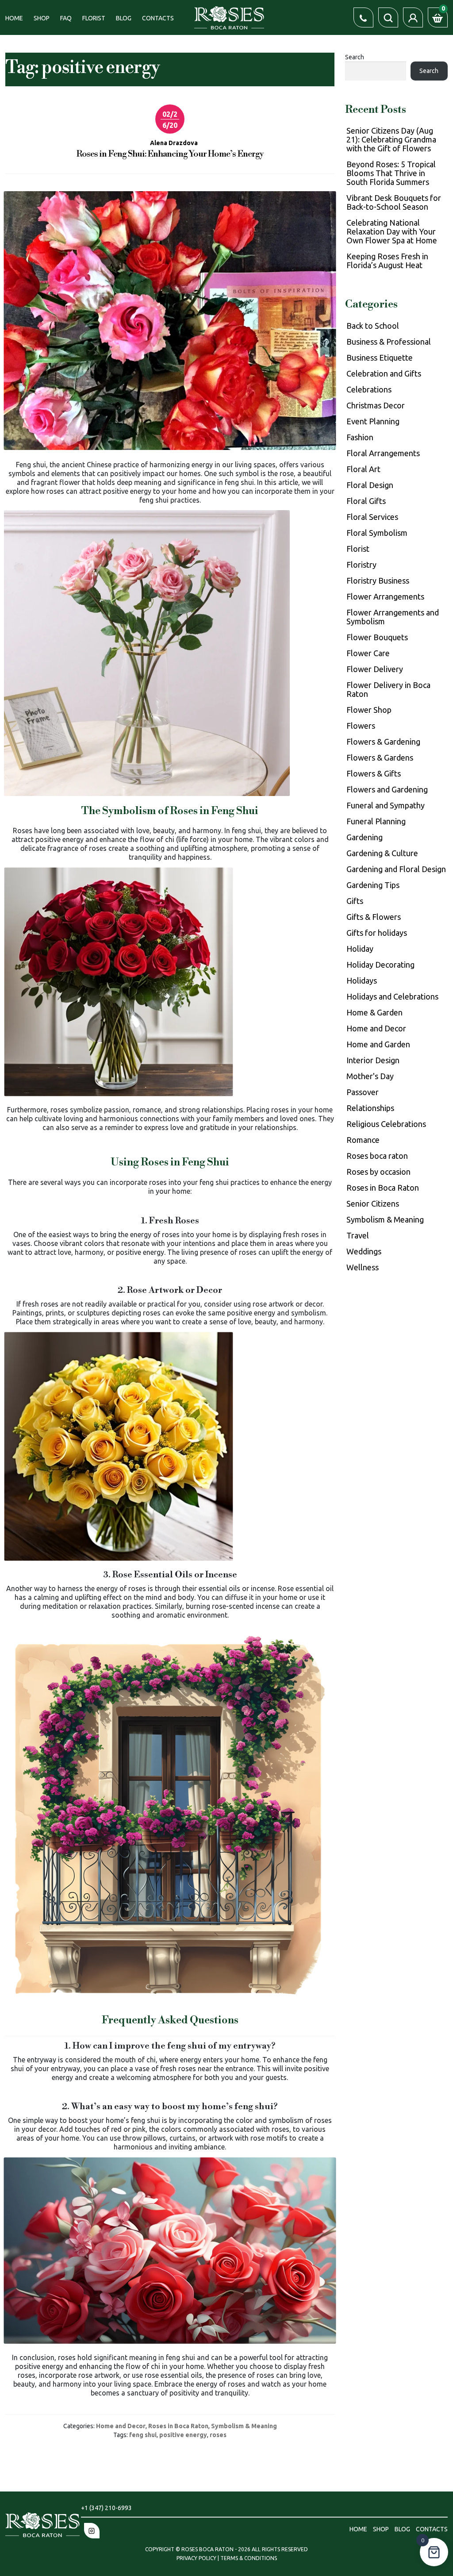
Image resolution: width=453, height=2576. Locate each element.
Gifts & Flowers (374, 917)
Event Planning (373, 421)
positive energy (183, 2435)
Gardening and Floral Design (396, 869)
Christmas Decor (376, 405)
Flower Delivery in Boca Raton (388, 689)
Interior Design (373, 1060)
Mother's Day (370, 1076)
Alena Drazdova (174, 143)
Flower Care (368, 653)
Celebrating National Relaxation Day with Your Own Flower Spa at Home (392, 231)
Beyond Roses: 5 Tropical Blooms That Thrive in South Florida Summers (391, 173)
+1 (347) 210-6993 (106, 2508)
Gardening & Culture (382, 853)
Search (355, 57)
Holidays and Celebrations (392, 996)
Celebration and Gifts (384, 373)
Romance (363, 1140)
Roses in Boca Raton (178, 2426)
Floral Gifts (366, 501)
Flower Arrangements (385, 596)
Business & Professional (389, 342)
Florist (94, 18)
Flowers (361, 726)
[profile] (413, 17)
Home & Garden (374, 1012)
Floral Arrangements (383, 453)
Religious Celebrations (386, 1124)
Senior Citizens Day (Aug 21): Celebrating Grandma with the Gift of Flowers (391, 139)
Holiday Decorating (380, 965)
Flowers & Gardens (380, 757)
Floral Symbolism (377, 533)
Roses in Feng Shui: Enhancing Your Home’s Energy (170, 154)
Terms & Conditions (249, 2558)
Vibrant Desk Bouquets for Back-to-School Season (394, 202)
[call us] (363, 17)
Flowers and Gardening (387, 789)
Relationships (370, 1108)
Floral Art (363, 469)
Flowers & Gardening (383, 742)
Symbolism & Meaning (244, 2426)
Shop (42, 18)
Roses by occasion (378, 1172)
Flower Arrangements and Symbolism (393, 617)
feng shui (143, 2435)
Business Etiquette (380, 358)
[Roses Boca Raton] (229, 17)
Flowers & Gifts (374, 773)
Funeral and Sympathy (386, 805)
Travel (358, 1235)
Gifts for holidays (377, 933)
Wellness (363, 1267)
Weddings (364, 1251)
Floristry (361, 565)
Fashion (360, 437)
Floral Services (372, 517)
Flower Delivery (375, 669)
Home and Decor (121, 2426)
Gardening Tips (373, 885)
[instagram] (92, 2531)
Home (14, 18)
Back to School (373, 326)
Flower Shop (369, 710)
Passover (363, 1092)
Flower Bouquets (377, 637)
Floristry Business (378, 581)
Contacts (158, 18)
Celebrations (369, 389)
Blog (124, 18)
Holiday (360, 949)
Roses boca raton (377, 1156)
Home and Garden (378, 1044)
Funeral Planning (376, 821)
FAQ (66, 18)
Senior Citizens (373, 1203)
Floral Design (370, 485)
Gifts (355, 901)
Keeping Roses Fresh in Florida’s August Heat (387, 261)
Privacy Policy (197, 2558)
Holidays (362, 980)
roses (218, 2435)
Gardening (365, 837)
